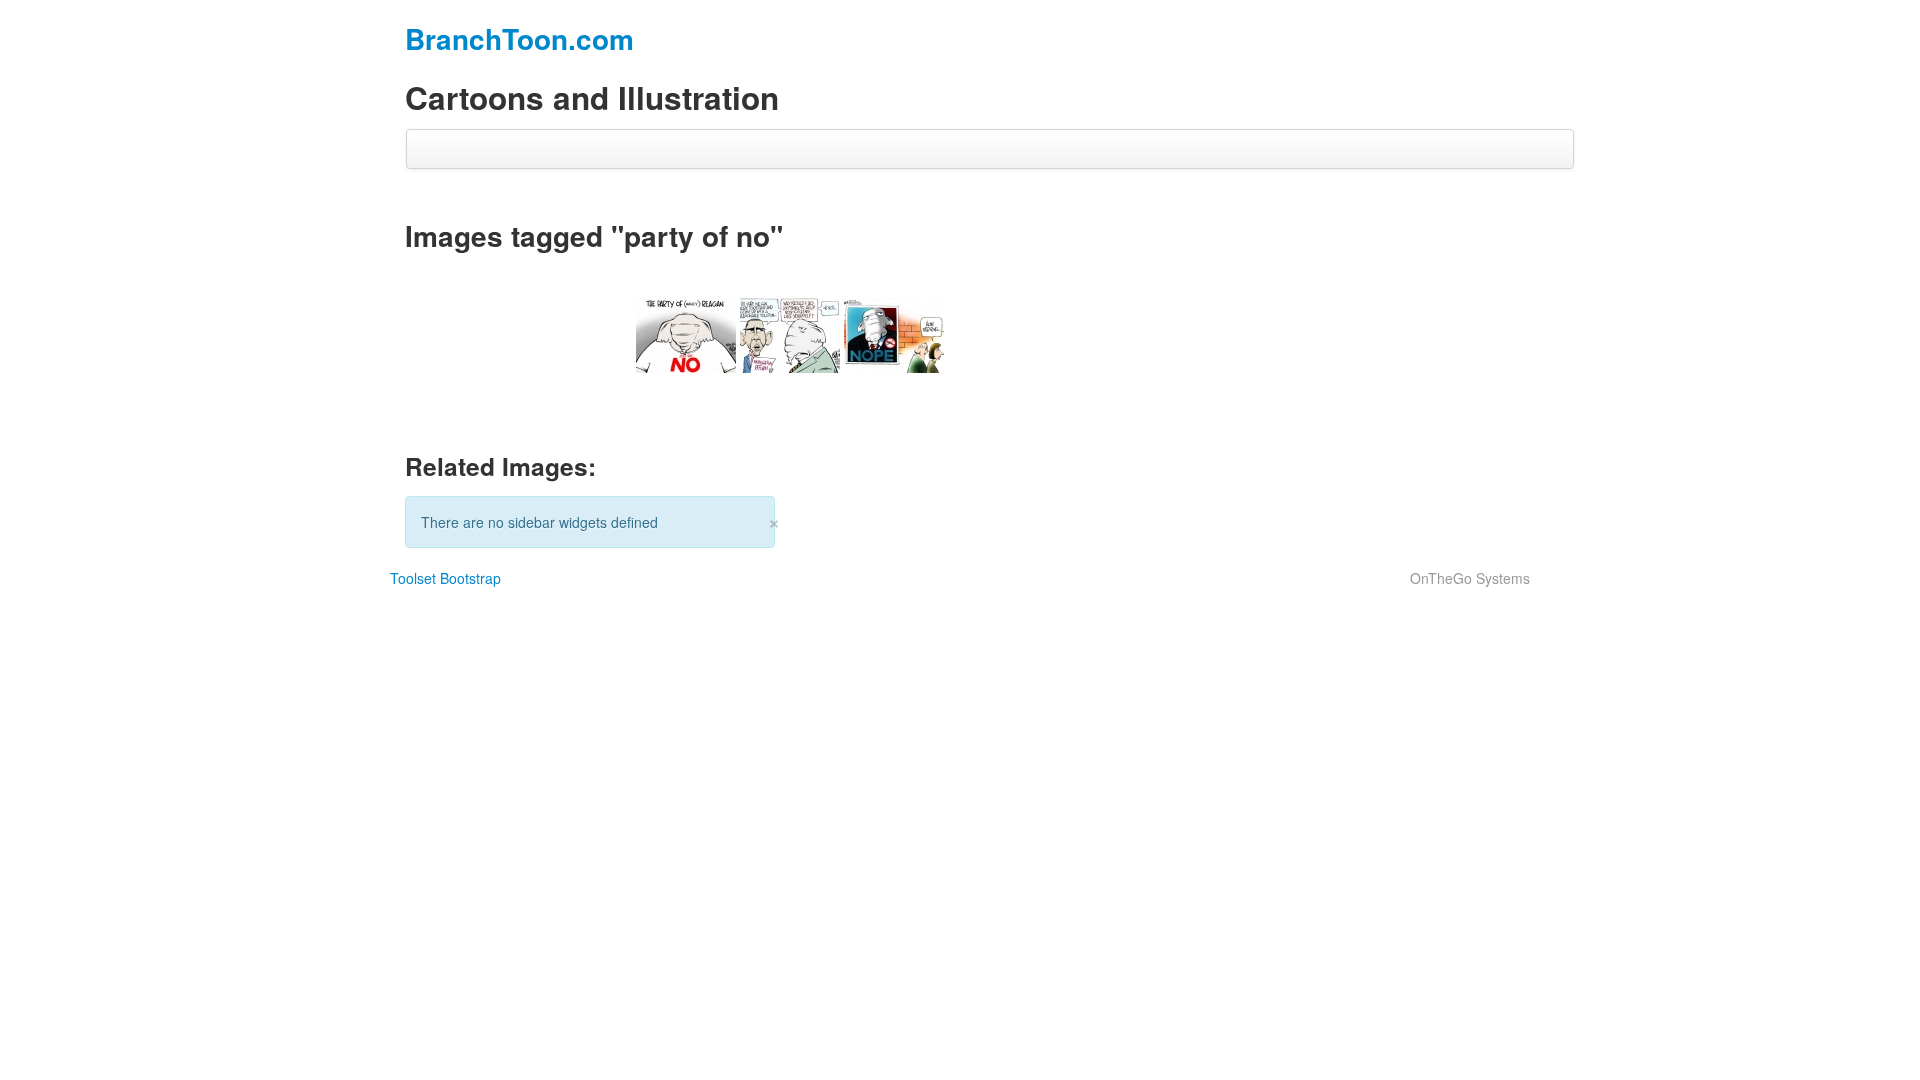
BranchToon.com (519, 38)
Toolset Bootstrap (445, 578)
